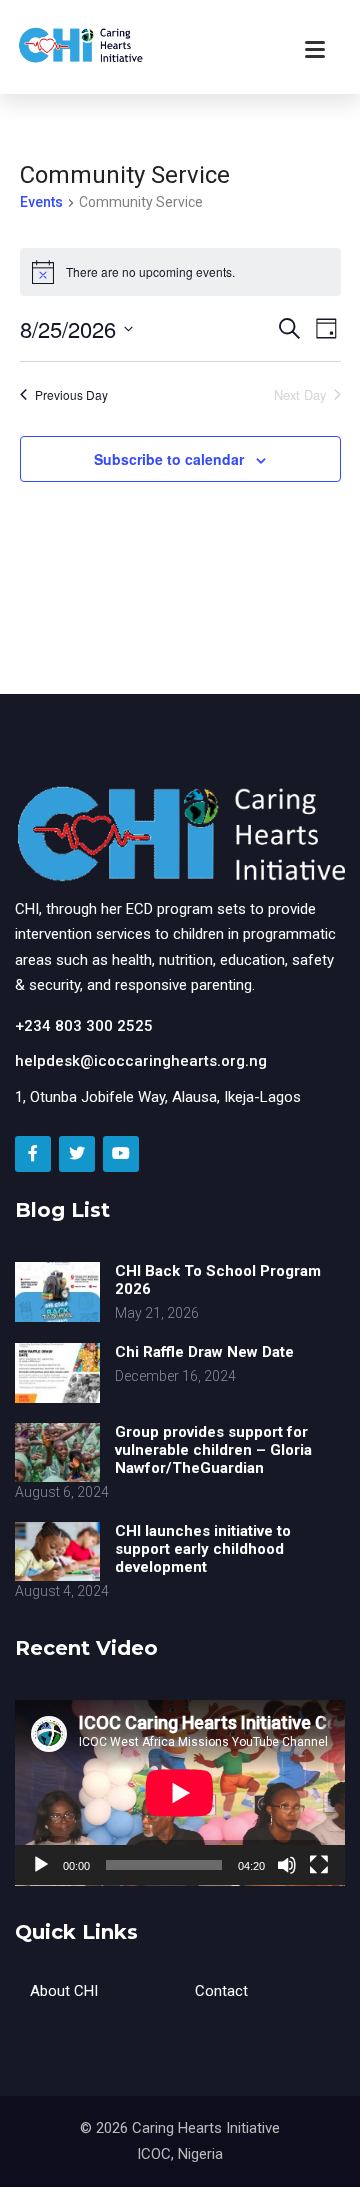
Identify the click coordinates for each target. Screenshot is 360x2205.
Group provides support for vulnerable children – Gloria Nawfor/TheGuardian (213, 1450)
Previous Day (71, 394)
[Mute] (287, 1865)
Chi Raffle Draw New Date (204, 1352)
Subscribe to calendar (169, 459)
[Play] (41, 1865)
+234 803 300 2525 (84, 1026)
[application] (180, 1793)
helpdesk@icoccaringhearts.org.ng (141, 1061)
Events (41, 202)
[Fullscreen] (319, 1865)
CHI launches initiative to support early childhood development (203, 1549)
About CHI (64, 1991)
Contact (221, 1991)
